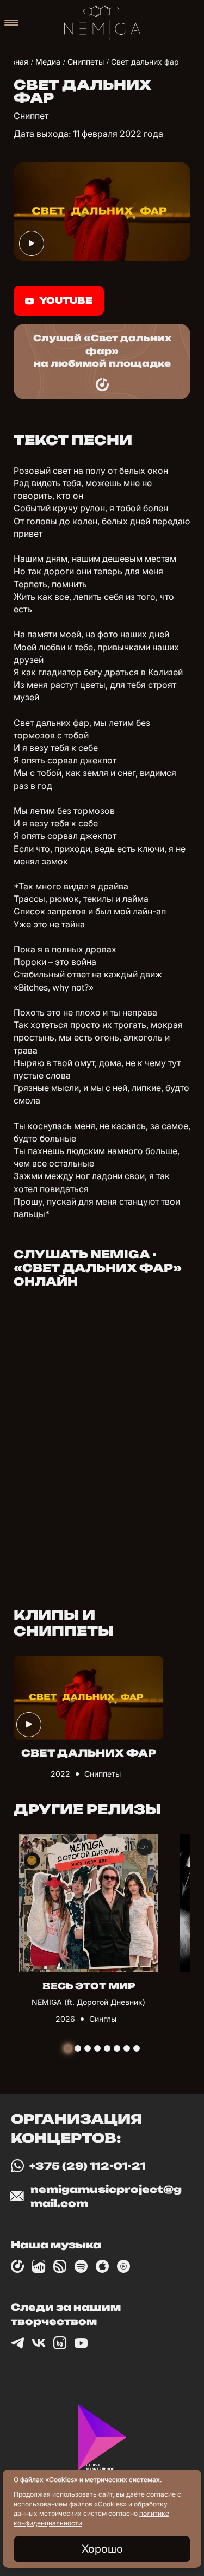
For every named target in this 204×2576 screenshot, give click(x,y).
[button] (11, 23)
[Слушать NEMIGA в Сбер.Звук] (60, 2266)
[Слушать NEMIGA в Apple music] (102, 2266)
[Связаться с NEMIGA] (81, 2343)
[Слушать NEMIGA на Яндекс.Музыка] (17, 2266)
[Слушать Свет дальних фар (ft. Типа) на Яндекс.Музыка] (102, 385)
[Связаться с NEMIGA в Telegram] (17, 2343)
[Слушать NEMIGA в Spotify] (81, 2266)
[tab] (68, 2048)
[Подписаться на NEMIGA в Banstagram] (60, 2343)
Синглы (103, 2019)
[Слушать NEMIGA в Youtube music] (123, 2266)
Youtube (66, 300)
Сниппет (31, 116)
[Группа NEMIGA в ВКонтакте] (39, 2343)
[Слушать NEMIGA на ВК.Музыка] (39, 2266)
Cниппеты (103, 1774)
